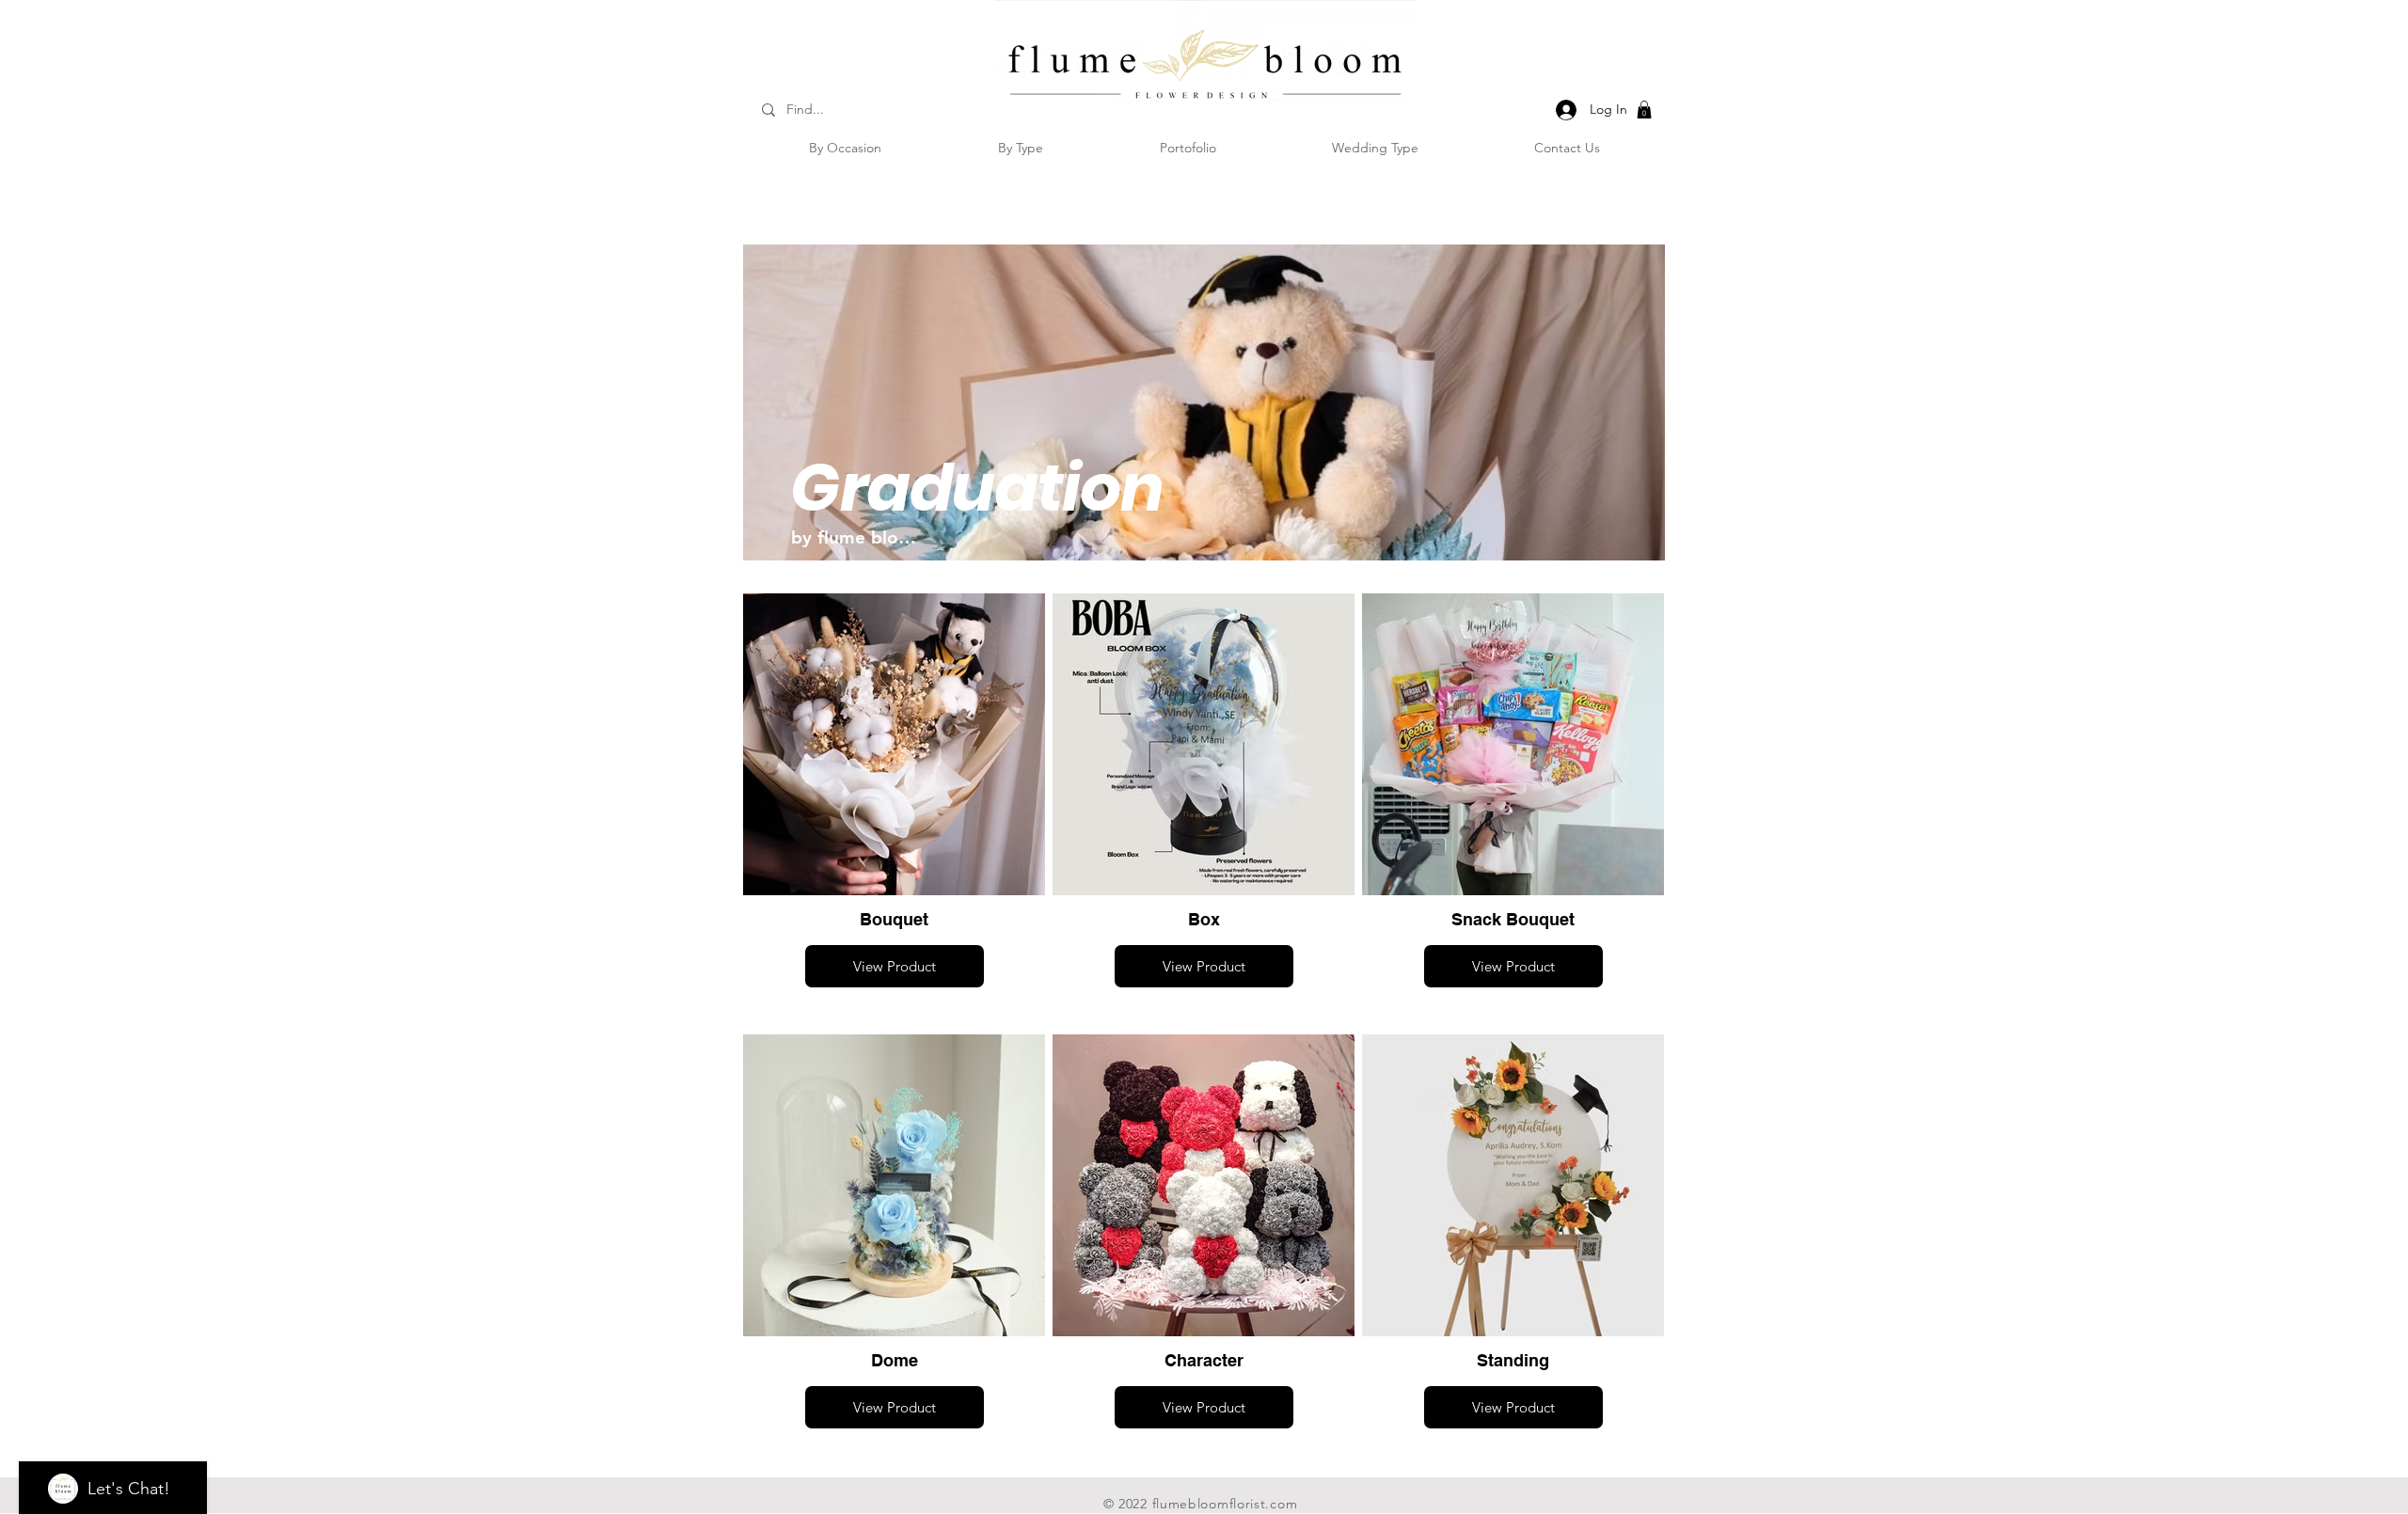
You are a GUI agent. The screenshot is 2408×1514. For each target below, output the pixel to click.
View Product (895, 966)
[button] (1644, 110)
